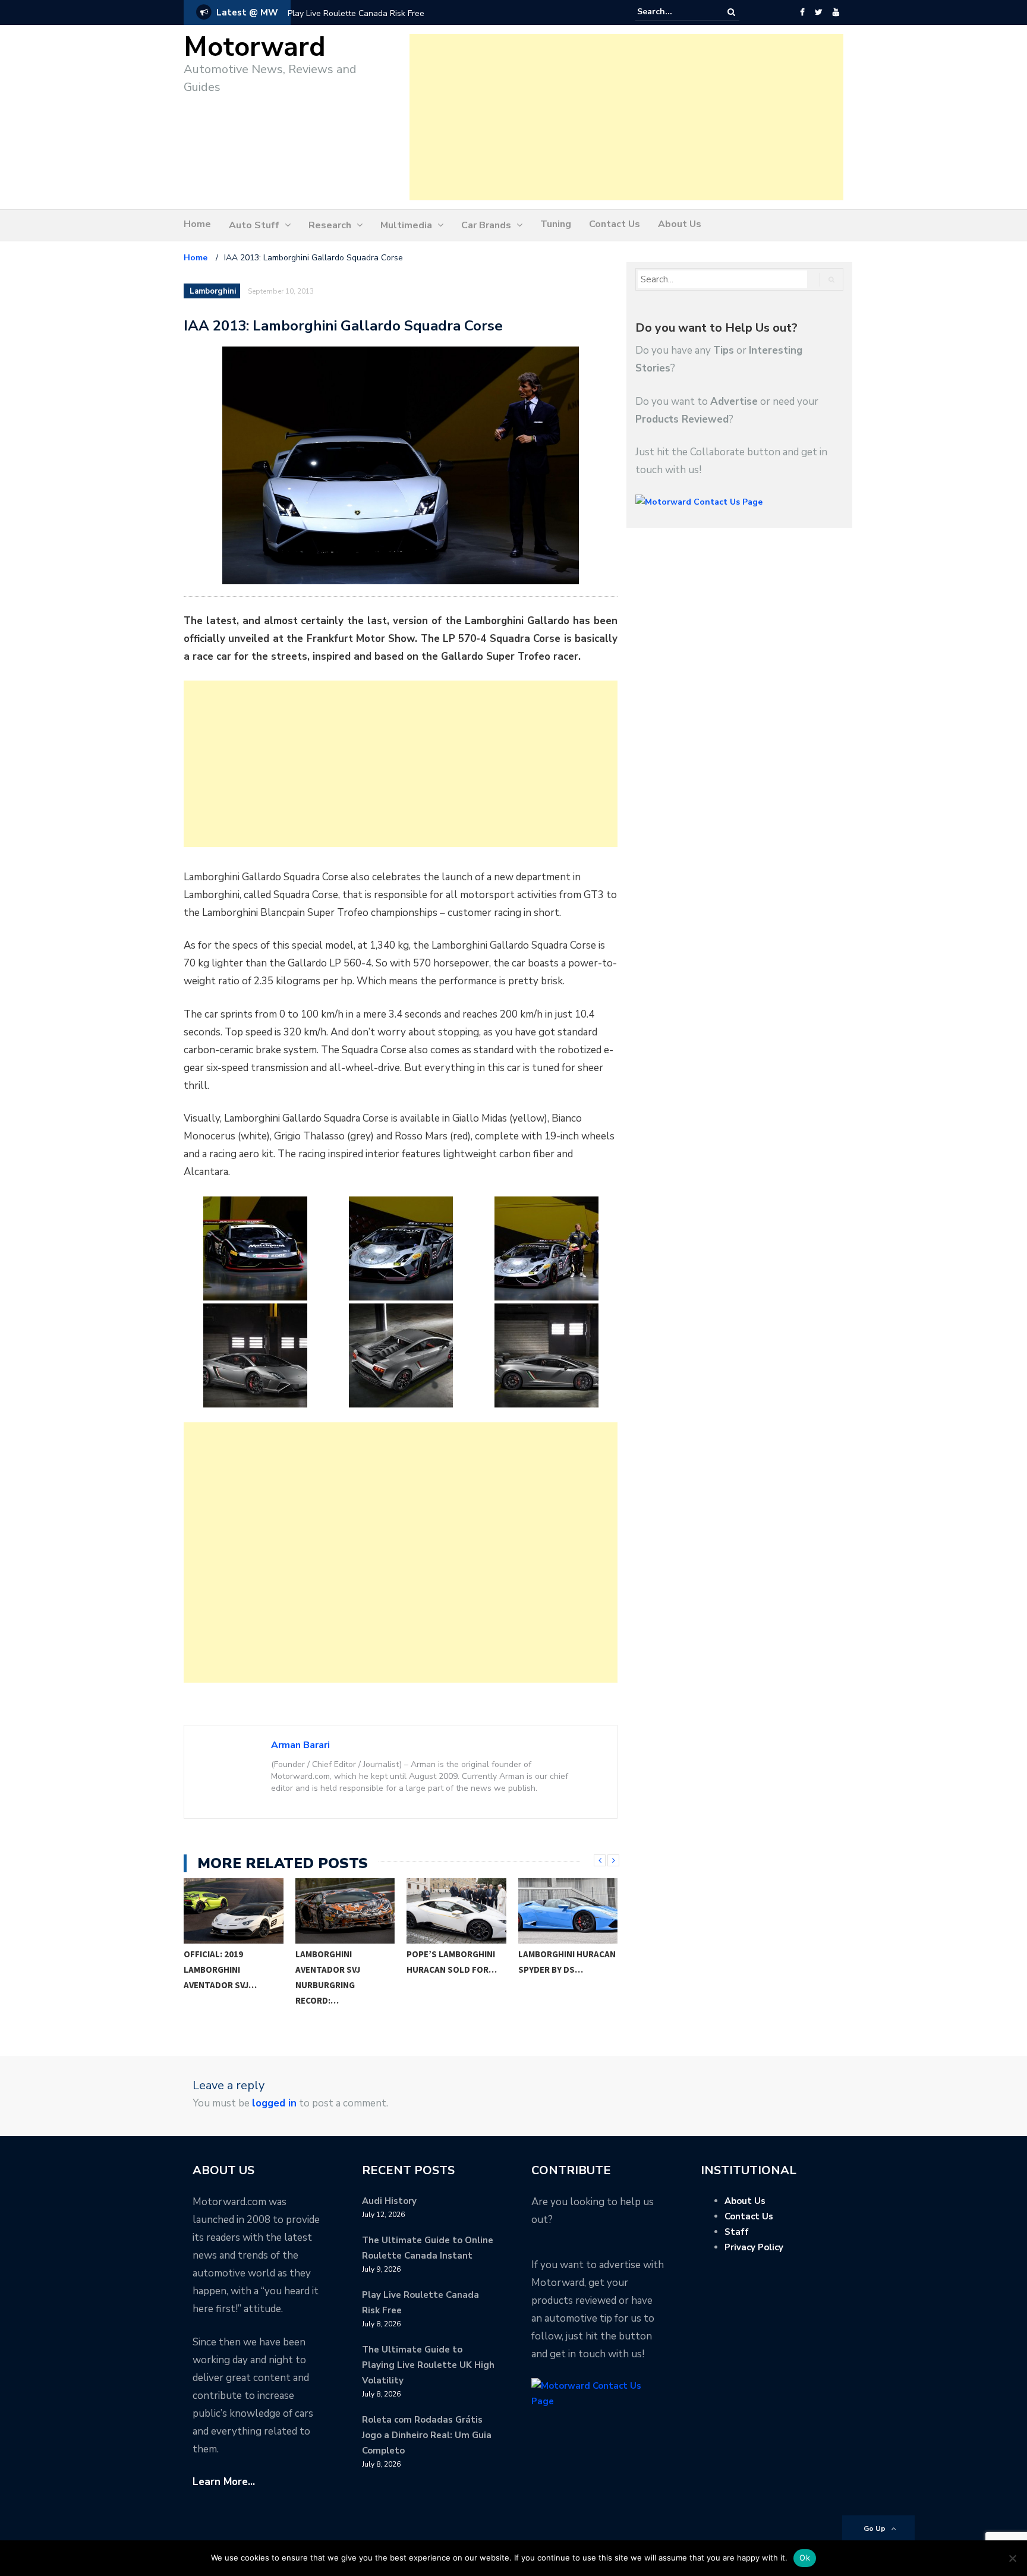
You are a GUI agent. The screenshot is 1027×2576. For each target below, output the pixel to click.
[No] (1012, 2558)
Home (197, 224)
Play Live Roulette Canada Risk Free (356, 13)
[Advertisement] (626, 117)
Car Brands (486, 225)
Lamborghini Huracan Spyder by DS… (491, 1962)
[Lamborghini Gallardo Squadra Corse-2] (255, 1248)
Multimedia (406, 225)
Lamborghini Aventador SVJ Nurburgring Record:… (252, 1977)
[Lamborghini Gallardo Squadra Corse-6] (401, 1355)
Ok (805, 2558)
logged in (274, 2103)
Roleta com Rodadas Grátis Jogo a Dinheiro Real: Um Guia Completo (427, 2435)
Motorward (255, 47)
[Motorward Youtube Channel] (836, 12)
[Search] (731, 12)
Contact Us (615, 224)
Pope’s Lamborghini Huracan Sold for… (376, 1962)
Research (330, 225)
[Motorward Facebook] (802, 12)
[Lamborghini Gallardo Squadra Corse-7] (546, 1355)
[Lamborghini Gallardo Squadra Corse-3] (401, 1248)
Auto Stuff (254, 225)
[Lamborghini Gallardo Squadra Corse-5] (255, 1355)
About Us (680, 224)
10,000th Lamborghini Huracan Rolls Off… (602, 1962)
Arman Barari (300, 1745)
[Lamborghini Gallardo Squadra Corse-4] (546, 1248)
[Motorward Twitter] (818, 12)
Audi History (389, 2201)
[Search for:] (673, 12)
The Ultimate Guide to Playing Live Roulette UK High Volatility (428, 2365)
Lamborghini (213, 291)
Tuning (556, 224)
